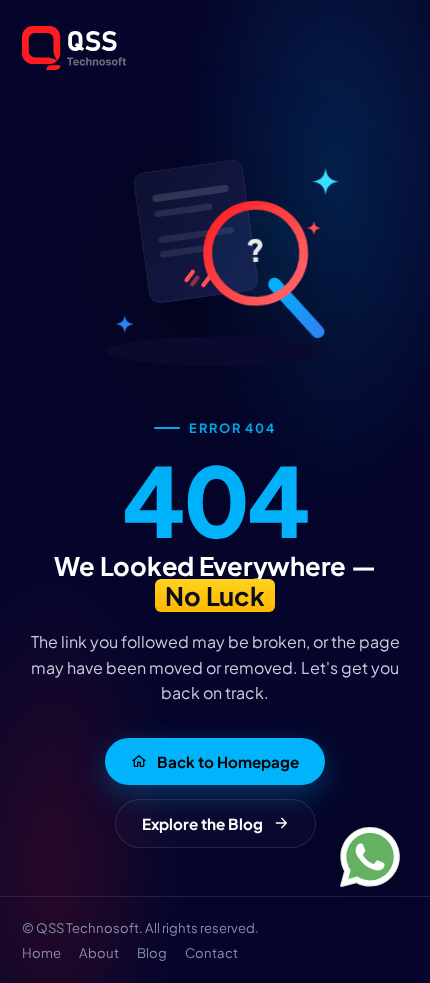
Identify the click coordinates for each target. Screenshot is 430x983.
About (99, 952)
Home (41, 952)
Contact (211, 952)
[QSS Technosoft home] (215, 48)
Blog (152, 952)
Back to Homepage (228, 761)
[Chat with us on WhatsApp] (370, 857)
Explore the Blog (202, 823)
